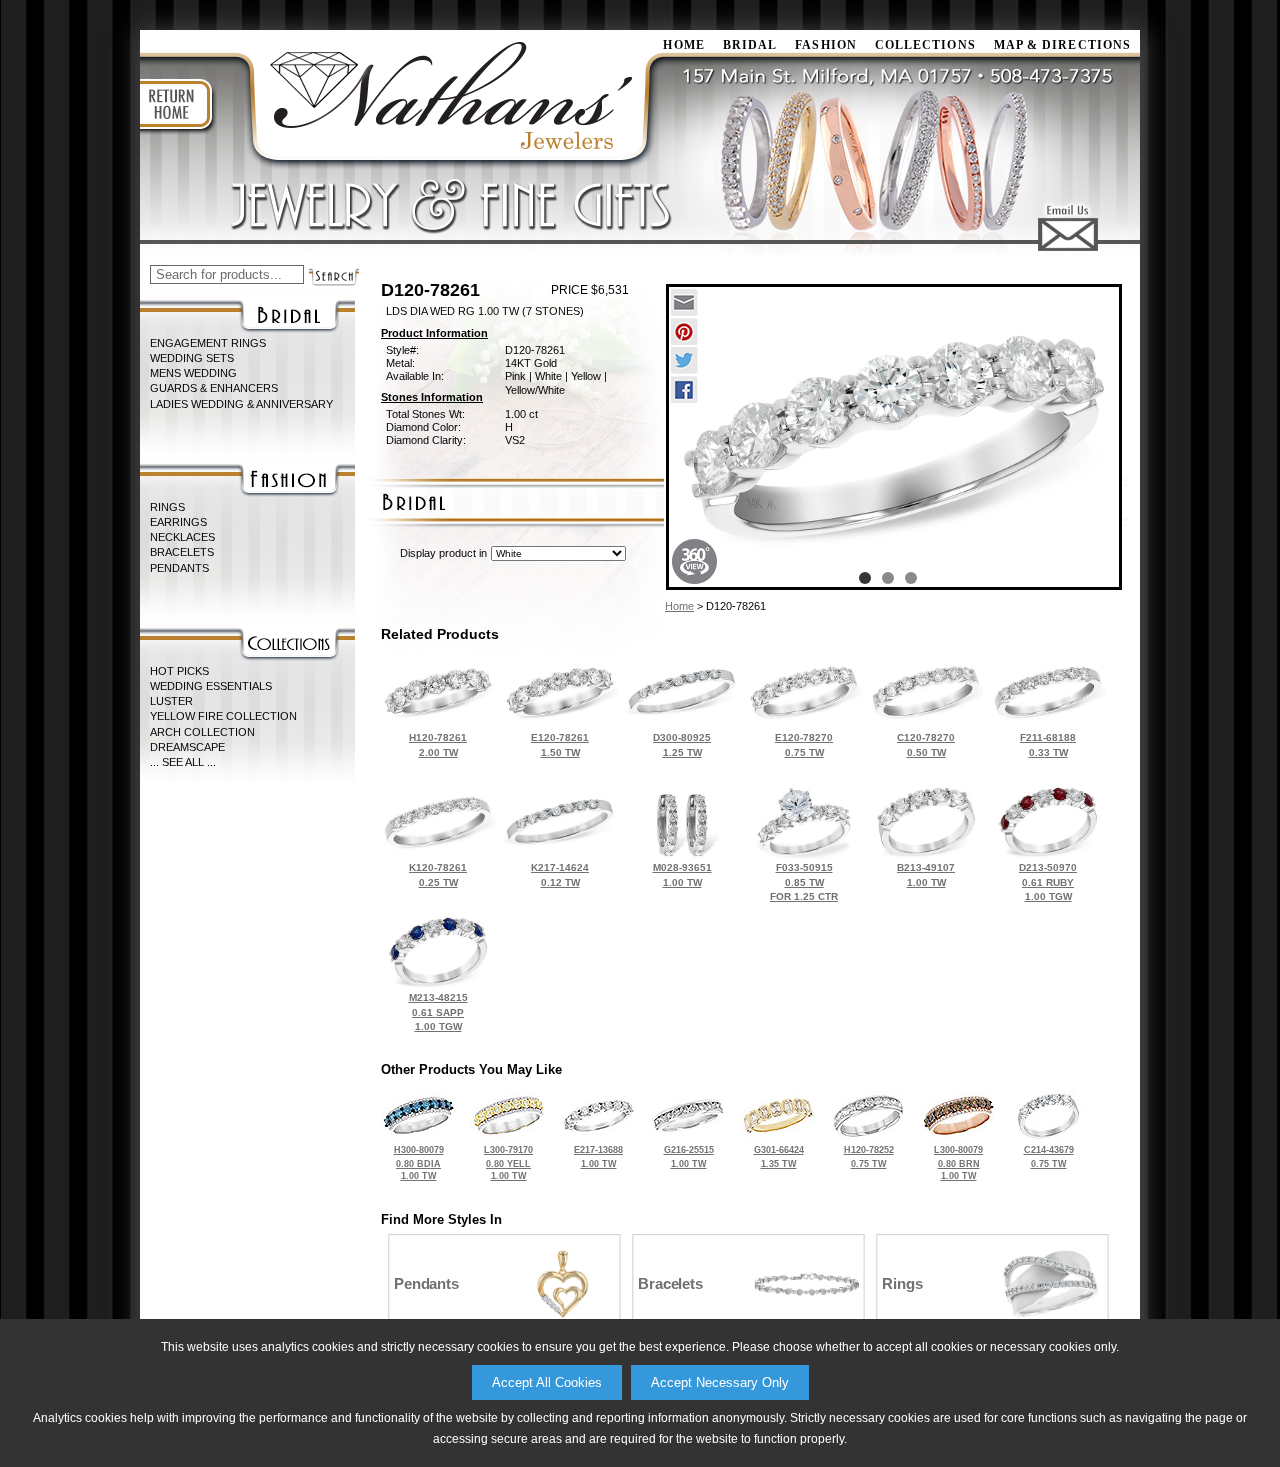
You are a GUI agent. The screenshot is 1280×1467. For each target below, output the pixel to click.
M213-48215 (438, 1012)
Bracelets (182, 552)
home (683, 45)
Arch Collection (202, 732)
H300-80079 (419, 1163)
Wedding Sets (192, 358)
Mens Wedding (193, 373)
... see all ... (183, 762)
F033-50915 (804, 882)
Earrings (178, 522)
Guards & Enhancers (214, 388)
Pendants (179, 568)
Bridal (750, 45)
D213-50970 (1048, 882)
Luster (171, 701)
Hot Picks (179, 671)
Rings (167, 507)
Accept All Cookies (547, 1382)
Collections (925, 45)
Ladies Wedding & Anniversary (241, 404)
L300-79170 (508, 1163)
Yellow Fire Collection (223, 716)
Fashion (826, 45)
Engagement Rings (208, 343)
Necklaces (182, 537)
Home (679, 606)
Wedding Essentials (211, 686)
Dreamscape (187, 747)
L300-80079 (958, 1163)
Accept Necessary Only (720, 1382)
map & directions (1062, 45)
